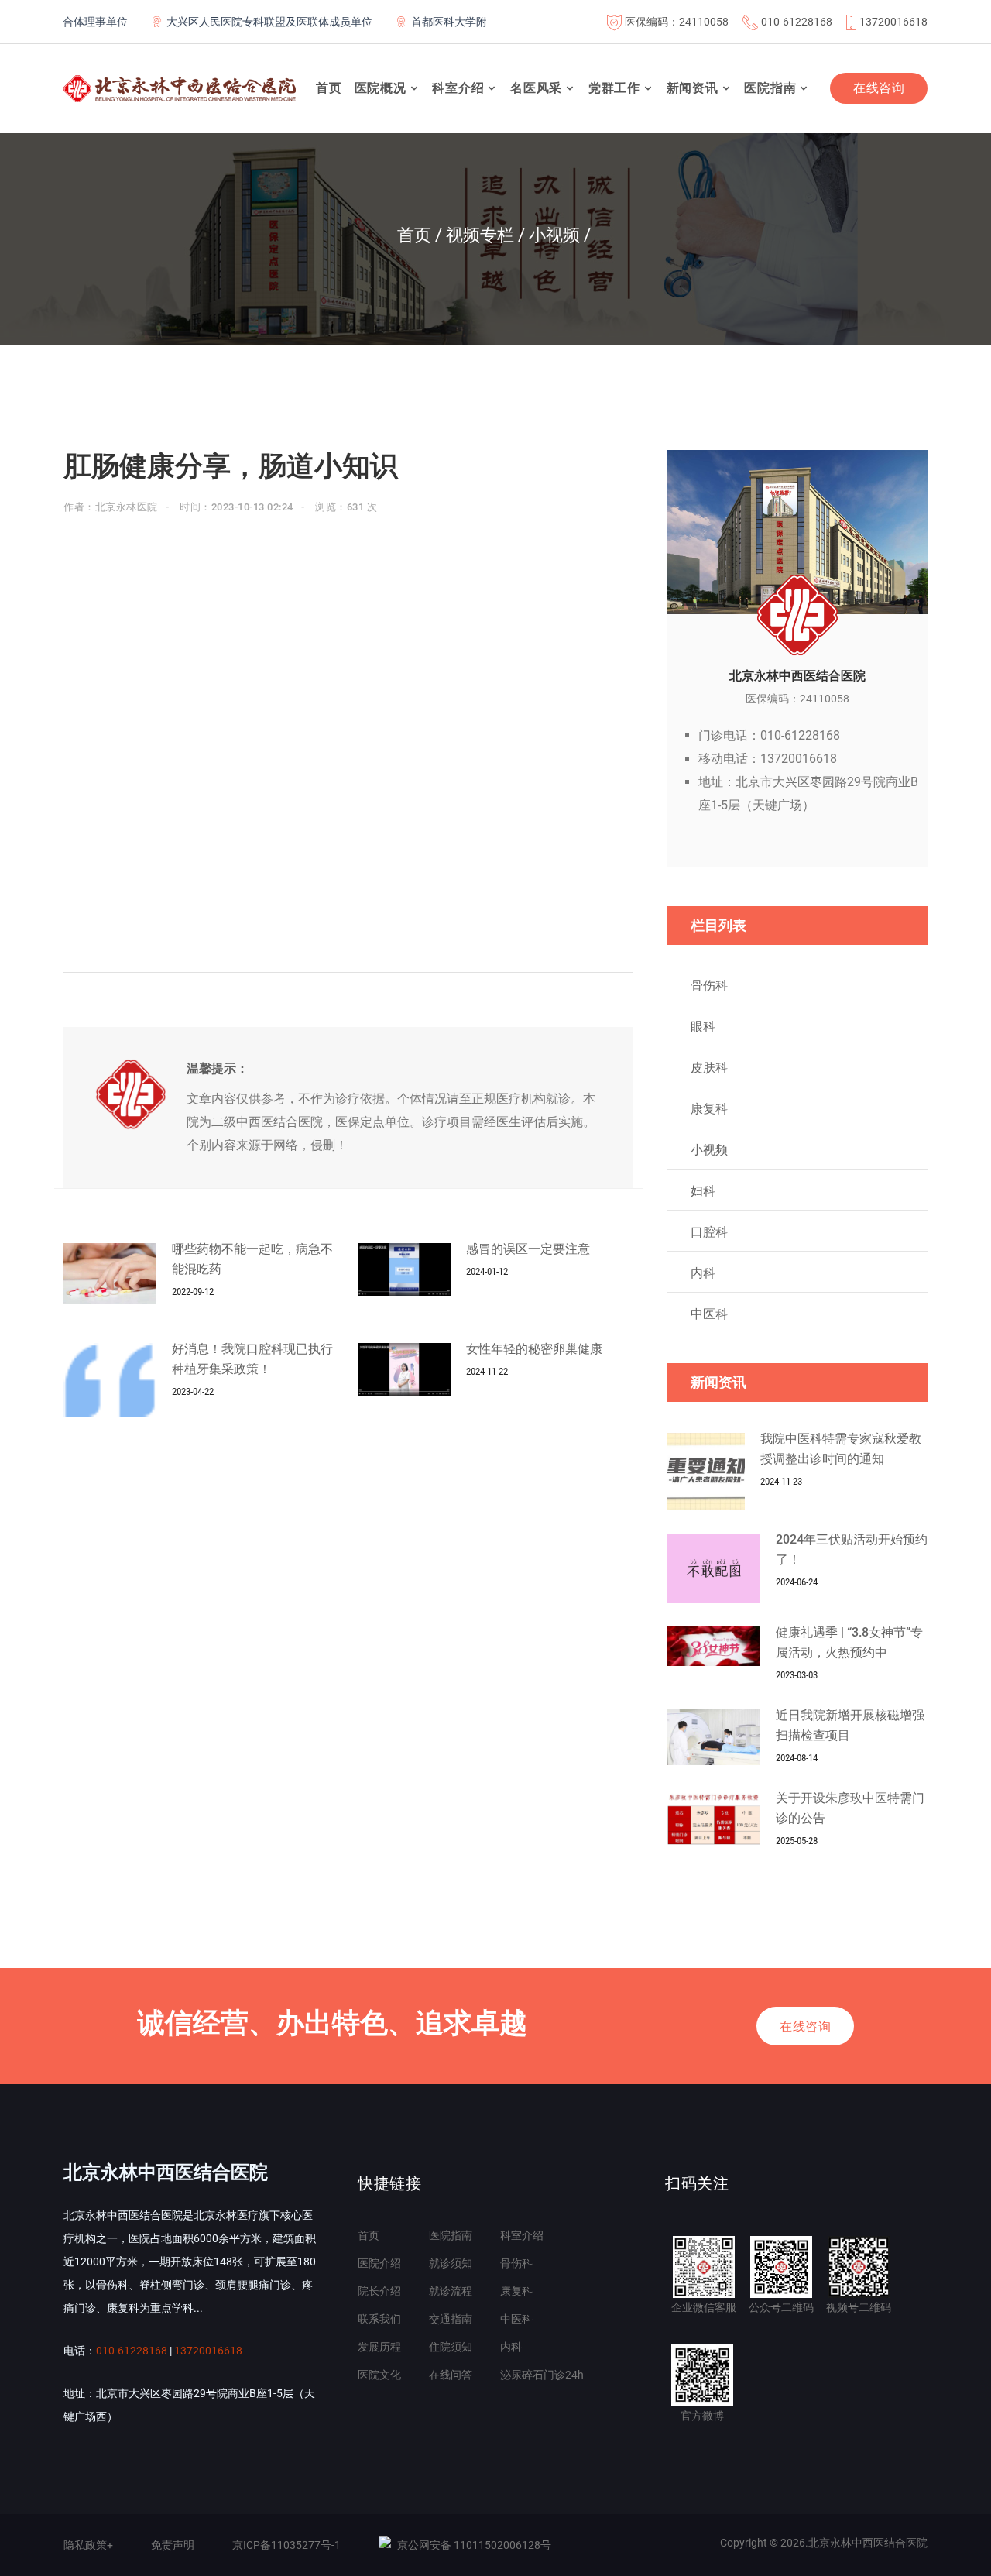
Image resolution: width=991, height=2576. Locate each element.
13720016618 (893, 22)
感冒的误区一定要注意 (528, 1249)
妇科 (703, 1191)
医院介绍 (379, 2263)
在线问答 (451, 2375)
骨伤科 (709, 986)
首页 (329, 88)
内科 (703, 1273)
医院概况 (381, 88)
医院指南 (770, 88)
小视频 (709, 1150)
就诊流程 (451, 2291)
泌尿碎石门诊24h (542, 2375)
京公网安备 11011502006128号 (474, 2545)
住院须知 (451, 2347)
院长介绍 (379, 2291)
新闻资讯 (693, 88)
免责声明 (173, 2545)
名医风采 (536, 88)
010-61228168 (797, 22)
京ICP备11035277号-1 (286, 2545)
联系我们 (379, 2319)
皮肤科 (709, 1068)
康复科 (709, 1109)
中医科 (709, 1314)
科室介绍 (458, 88)
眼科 (703, 1027)
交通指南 (451, 2319)
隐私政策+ (88, 2545)
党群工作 (614, 88)
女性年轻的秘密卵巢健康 (534, 1349)
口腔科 (709, 1232)
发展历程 (379, 2347)
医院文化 (379, 2375)
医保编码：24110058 (677, 22)
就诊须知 (451, 2263)
